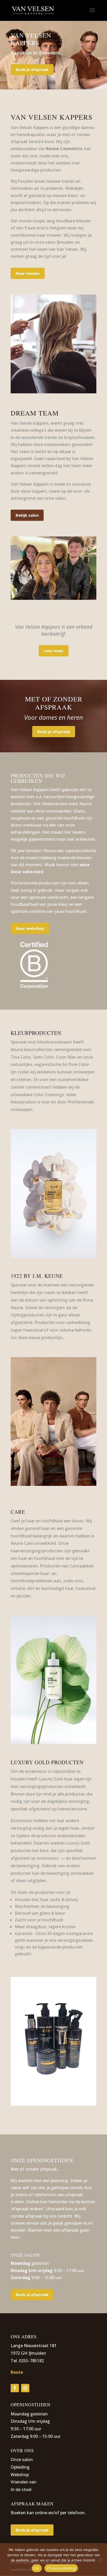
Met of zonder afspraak (54, 703)
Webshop (20, 2475)
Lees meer (54, 651)
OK (37, 2568)
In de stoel (21, 2489)
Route (17, 2372)
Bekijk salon (27, 515)
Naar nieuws (28, 273)
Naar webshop (30, 928)
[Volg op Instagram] (25, 2388)
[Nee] (101, 2560)
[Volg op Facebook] (15, 2388)
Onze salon (22, 2459)
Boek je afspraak (32, 69)
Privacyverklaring (61, 2568)
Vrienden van (24, 2482)
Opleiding (20, 2467)
